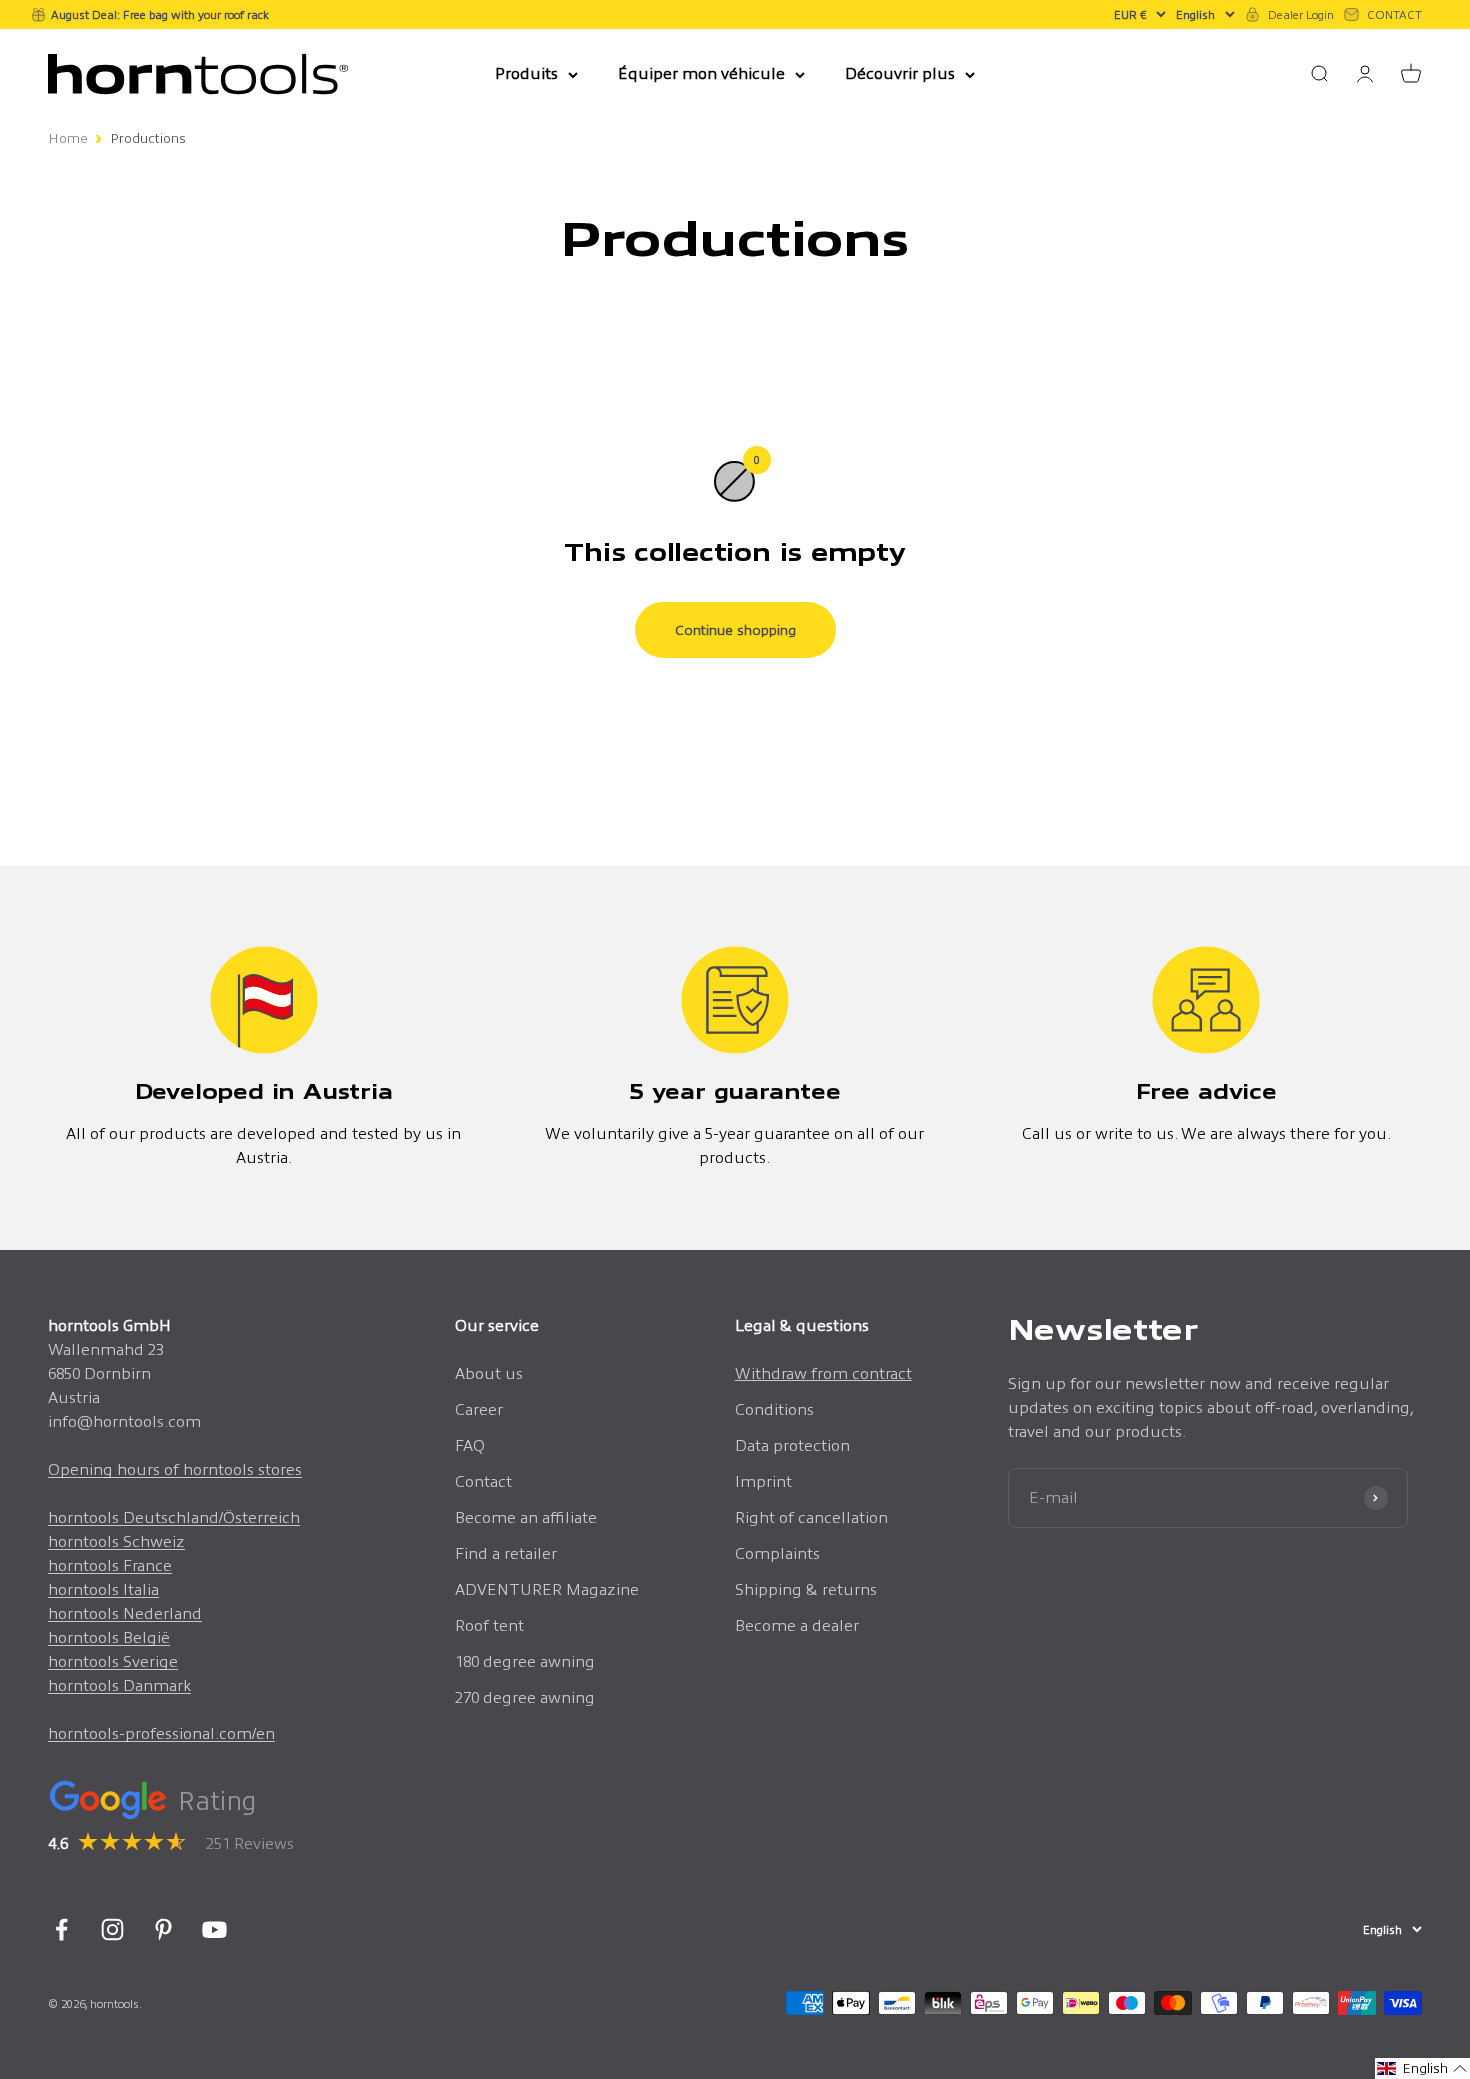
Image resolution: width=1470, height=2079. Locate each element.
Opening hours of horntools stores (175, 1469)
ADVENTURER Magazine (547, 1589)
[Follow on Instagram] (112, 1929)
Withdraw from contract (823, 1373)
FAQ (470, 1445)
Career (479, 1409)
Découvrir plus (900, 73)
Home (68, 138)
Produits (526, 73)
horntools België (109, 1637)
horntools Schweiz (116, 1541)
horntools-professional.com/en (161, 1733)
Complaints (777, 1553)
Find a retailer (506, 1553)
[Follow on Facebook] (61, 1929)
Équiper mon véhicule (701, 73)
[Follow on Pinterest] (163, 1929)
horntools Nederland (125, 1613)
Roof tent (489, 1625)
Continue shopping (735, 630)
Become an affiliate (526, 1517)
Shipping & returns (806, 1589)
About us (489, 1373)
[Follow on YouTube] (214, 1929)
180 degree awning (525, 1661)
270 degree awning (525, 1697)
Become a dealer (797, 1625)
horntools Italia (103, 1589)
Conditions (774, 1409)
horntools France (110, 1565)
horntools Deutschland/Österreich (174, 1517)
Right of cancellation (811, 1517)
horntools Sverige (113, 1661)
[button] (1422, 2068)
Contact (483, 1481)
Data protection (792, 1445)
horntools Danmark (119, 1685)
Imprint (763, 1481)
